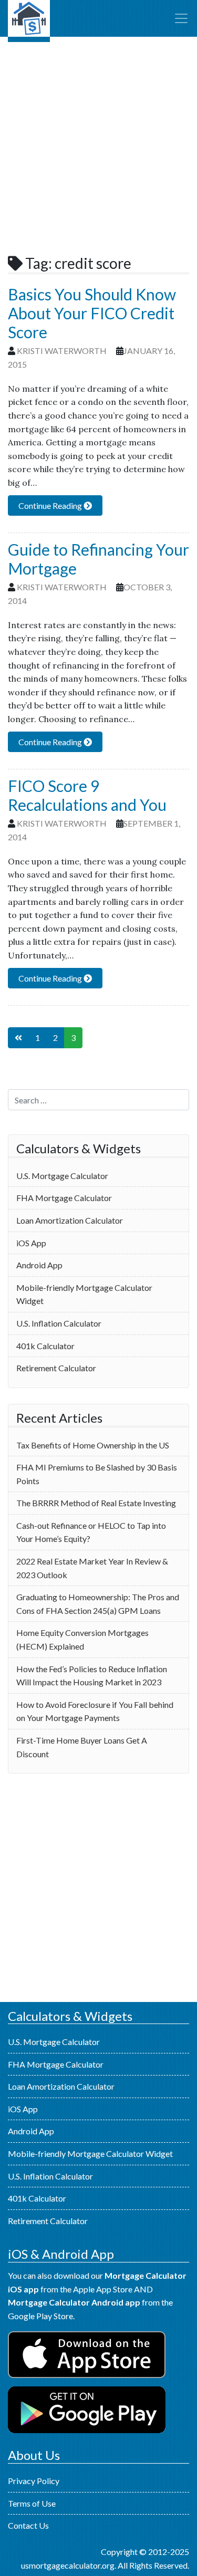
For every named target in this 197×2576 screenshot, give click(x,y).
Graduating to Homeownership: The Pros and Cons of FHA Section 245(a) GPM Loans (98, 1604)
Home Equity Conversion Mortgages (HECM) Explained (82, 1639)
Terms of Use (32, 2503)
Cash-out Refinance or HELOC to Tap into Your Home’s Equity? (91, 1532)
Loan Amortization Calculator (70, 1220)
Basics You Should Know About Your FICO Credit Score (92, 313)
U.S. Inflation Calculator (59, 1323)
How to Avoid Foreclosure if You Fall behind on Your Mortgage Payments (95, 1711)
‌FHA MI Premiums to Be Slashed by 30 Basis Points (97, 1474)
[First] (18, 1038)
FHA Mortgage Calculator (64, 1198)
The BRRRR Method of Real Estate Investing (96, 1503)
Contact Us (28, 2525)
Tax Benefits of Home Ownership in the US (93, 1445)
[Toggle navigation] (181, 18)
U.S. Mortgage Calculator (29, 21)
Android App (39, 1265)
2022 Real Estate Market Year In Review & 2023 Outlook (92, 1568)
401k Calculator (45, 1346)
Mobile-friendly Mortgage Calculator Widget (84, 1294)
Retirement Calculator (56, 1368)
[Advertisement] (98, 146)
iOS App (31, 1243)
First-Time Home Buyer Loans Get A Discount (82, 1747)
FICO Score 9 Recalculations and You (87, 795)
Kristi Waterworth (62, 351)
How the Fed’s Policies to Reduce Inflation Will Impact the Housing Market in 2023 (92, 1676)
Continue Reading (51, 505)
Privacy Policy (34, 2481)
